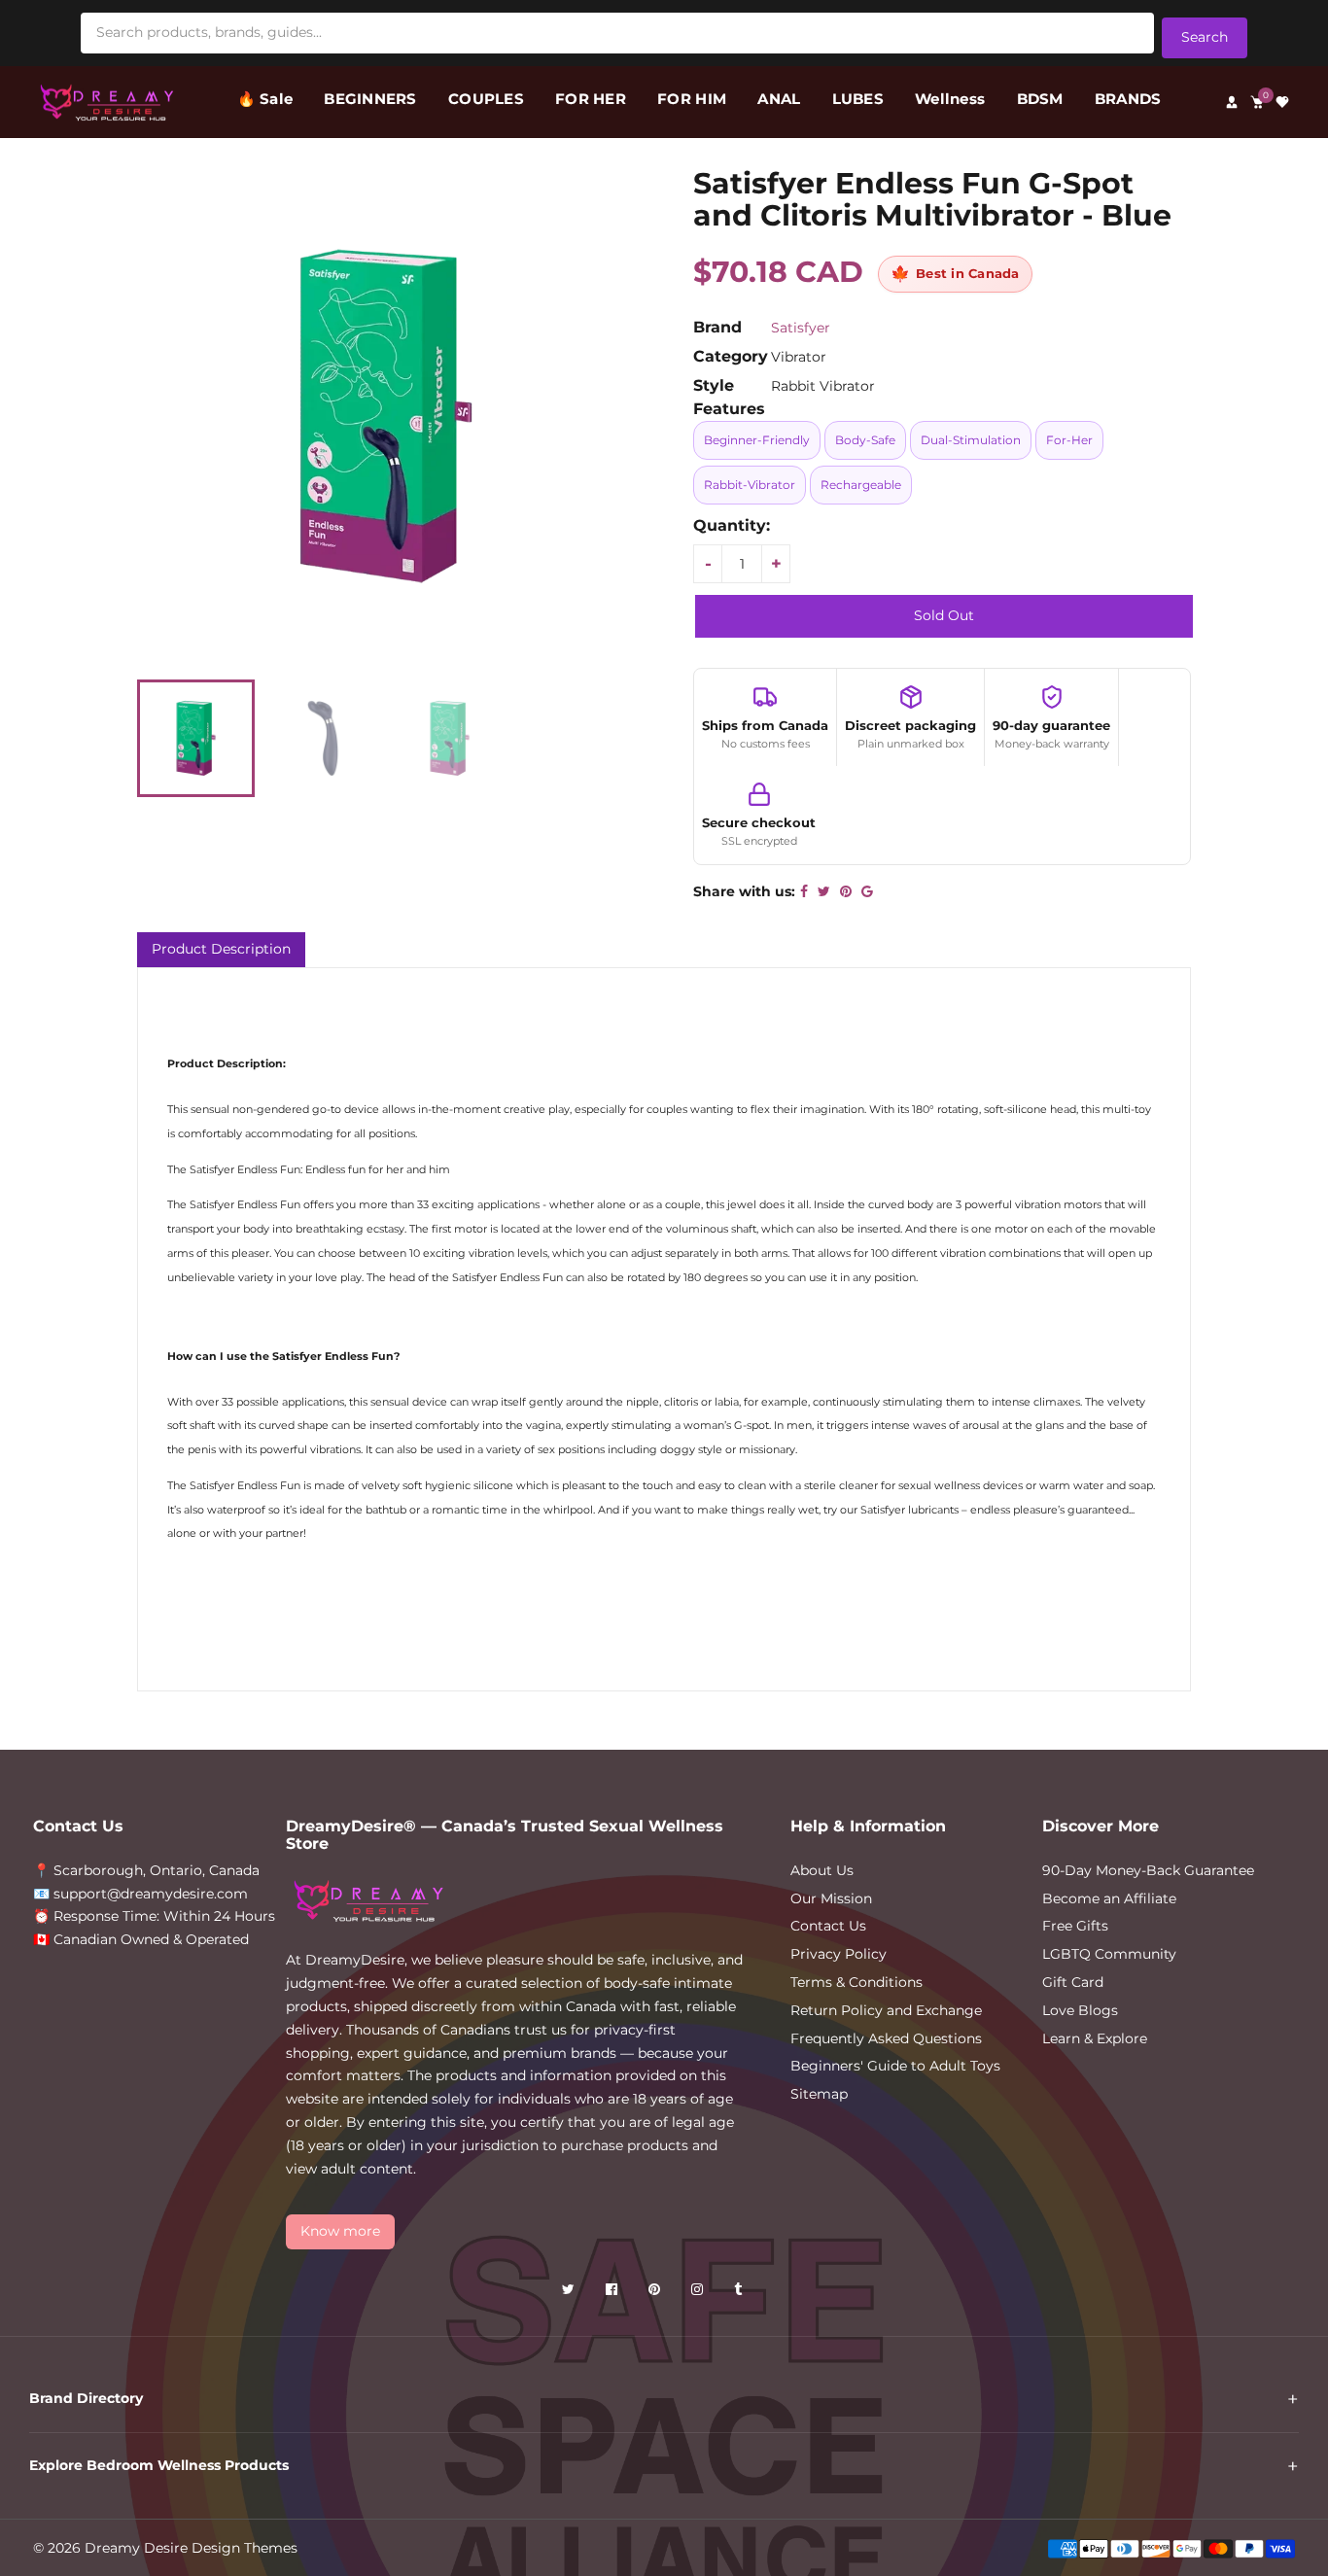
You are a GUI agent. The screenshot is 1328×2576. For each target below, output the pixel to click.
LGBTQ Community (1109, 1954)
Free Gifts (1075, 1926)
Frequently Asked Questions (886, 2038)
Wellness (950, 99)
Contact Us (828, 1926)
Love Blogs (1080, 2010)
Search (1205, 37)
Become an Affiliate (1109, 1898)
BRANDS (1128, 99)
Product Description (221, 949)
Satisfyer (801, 328)
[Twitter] (570, 2293)
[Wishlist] (1282, 102)
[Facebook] (613, 2293)
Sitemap (819, 2094)
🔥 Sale (265, 99)
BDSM (1040, 99)
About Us (822, 1870)
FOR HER (591, 99)
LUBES (858, 99)
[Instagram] (699, 2293)
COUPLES (486, 99)
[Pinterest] (656, 2293)
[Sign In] (1232, 102)
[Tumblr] (740, 2293)
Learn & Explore (1095, 2038)
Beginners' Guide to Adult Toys (895, 2066)
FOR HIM (692, 99)
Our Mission (831, 1898)
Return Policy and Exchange (886, 2010)
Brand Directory (86, 2398)
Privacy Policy (839, 1954)
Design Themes (245, 2548)
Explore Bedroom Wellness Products (159, 2465)
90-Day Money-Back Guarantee (1148, 1870)
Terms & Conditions (856, 1982)
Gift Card (1073, 1982)
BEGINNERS (370, 99)
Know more (340, 2231)
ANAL (779, 99)
